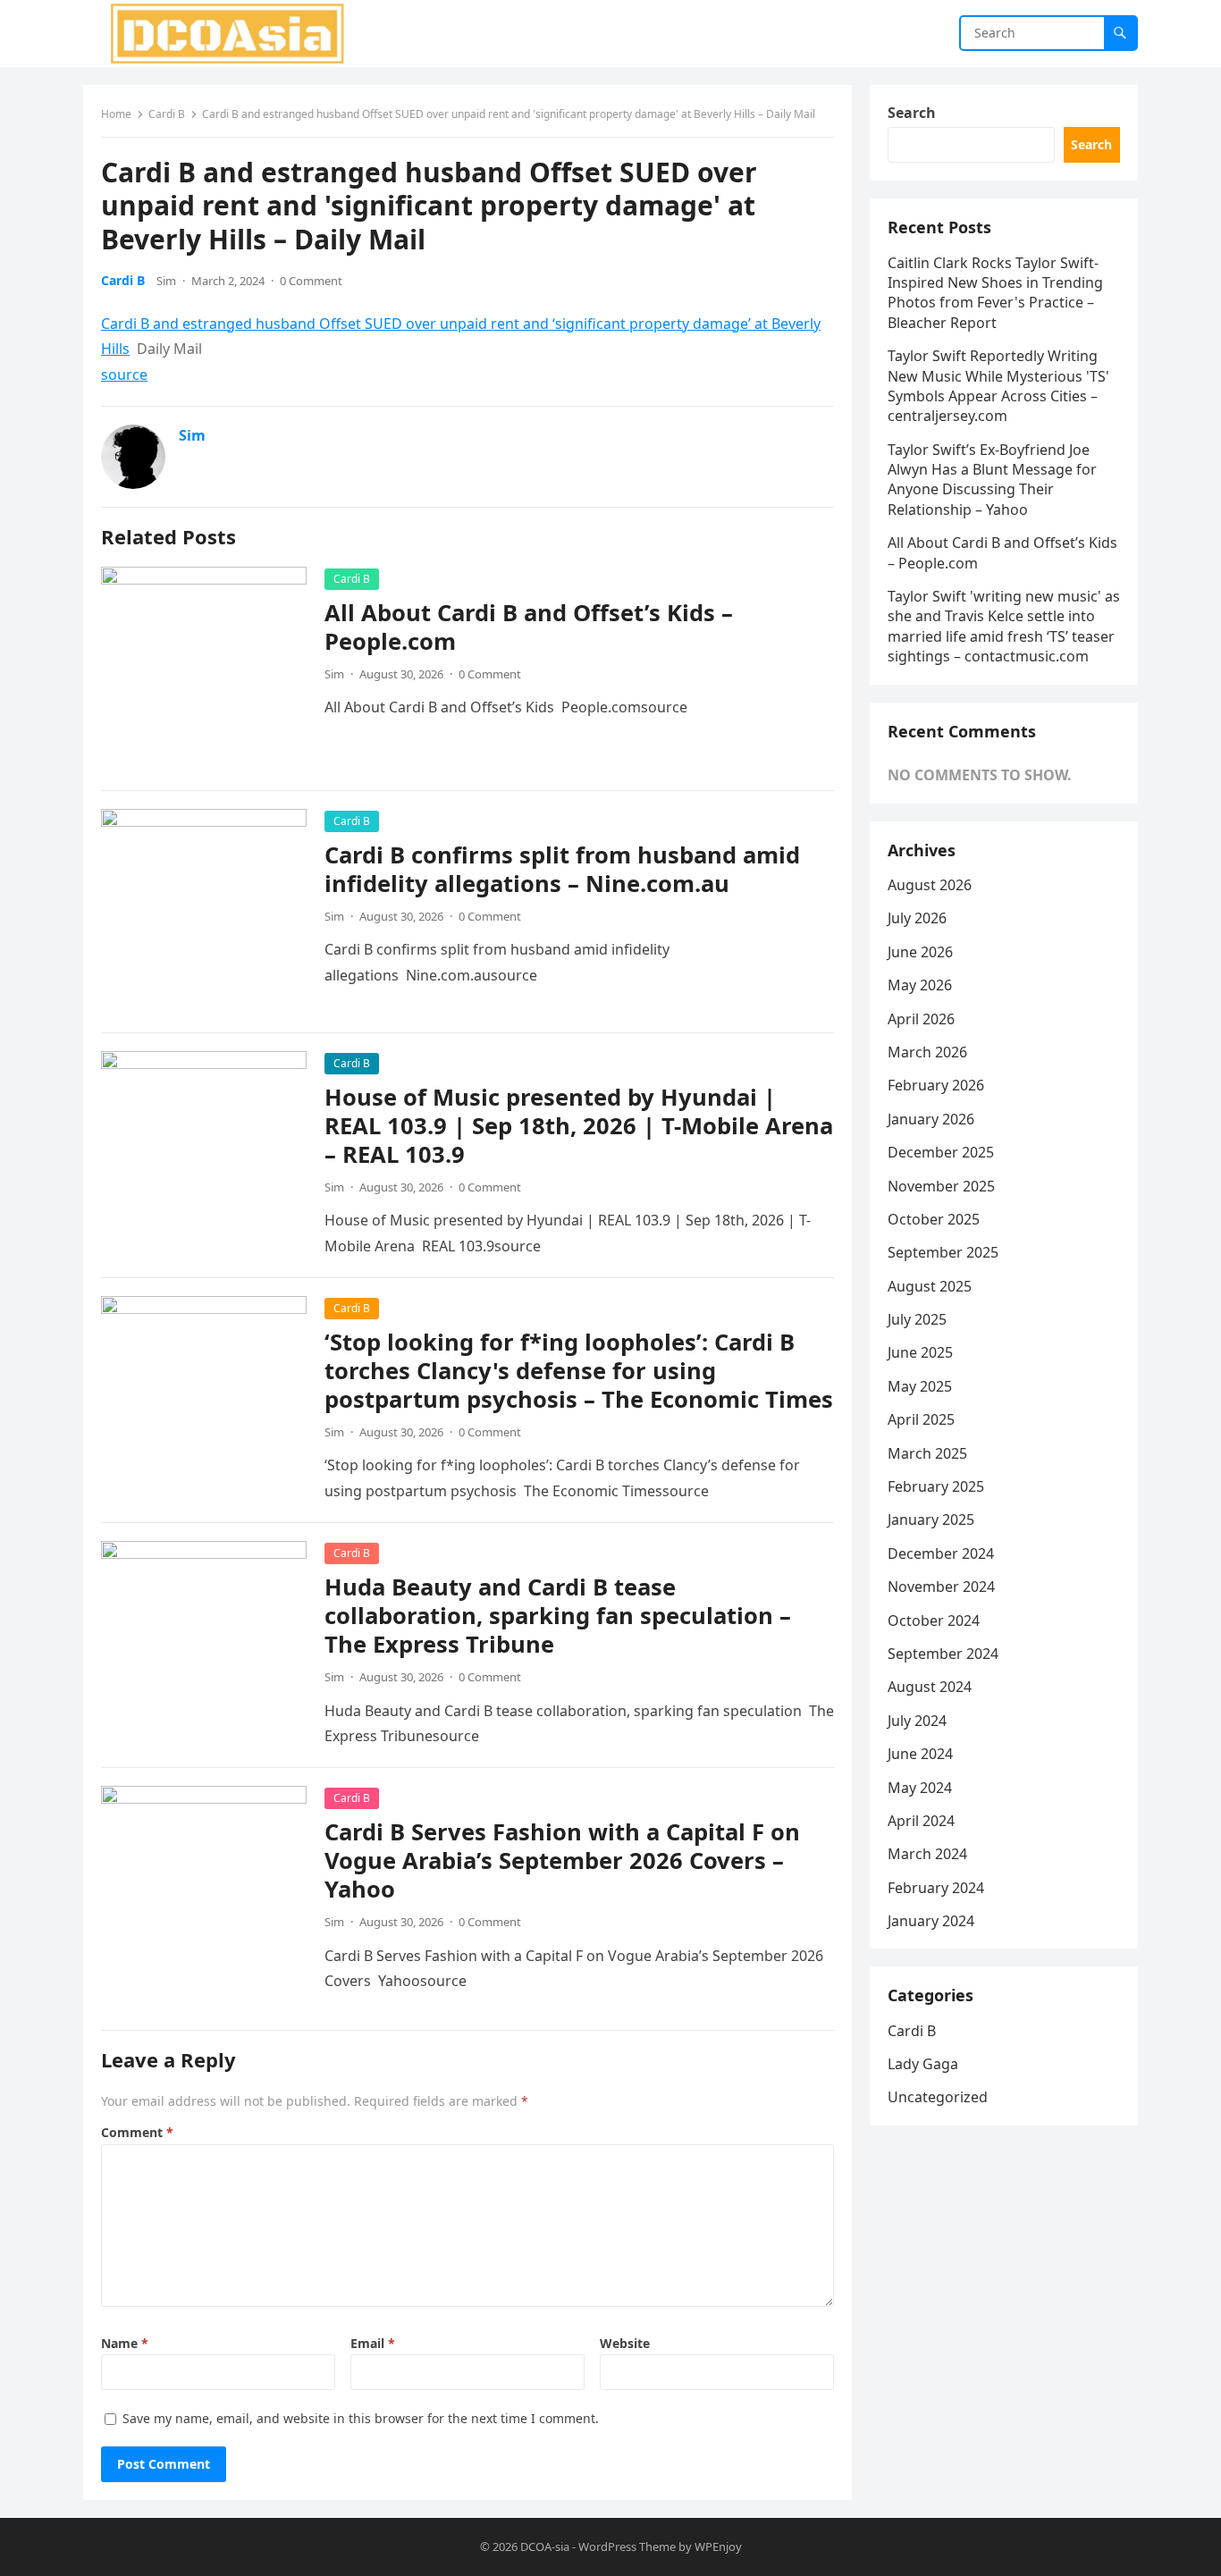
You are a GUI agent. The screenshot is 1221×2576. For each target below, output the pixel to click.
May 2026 (920, 985)
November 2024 (941, 1587)
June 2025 (920, 1352)
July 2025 (917, 1319)
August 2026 (930, 885)
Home (116, 114)
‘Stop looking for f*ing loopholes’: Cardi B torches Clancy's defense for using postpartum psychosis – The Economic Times (579, 1371)
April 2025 (921, 1419)
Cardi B (167, 114)
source (124, 375)
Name (125, 2343)
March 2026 (927, 1052)
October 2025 (934, 1219)
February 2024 (936, 1888)
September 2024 (943, 1654)
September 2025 (943, 1252)
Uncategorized (938, 2097)
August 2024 (930, 1687)
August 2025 (930, 1286)
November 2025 (941, 1186)
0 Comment (311, 281)
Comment (137, 2132)
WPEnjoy (718, 2547)
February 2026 (936, 1085)
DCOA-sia (545, 2547)
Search (912, 113)
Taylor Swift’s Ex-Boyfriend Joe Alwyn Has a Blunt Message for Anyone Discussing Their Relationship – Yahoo (992, 480)
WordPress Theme (627, 2547)
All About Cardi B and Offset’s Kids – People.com (529, 627)
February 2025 (936, 1486)
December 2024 (941, 1553)
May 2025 (920, 1386)
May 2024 (920, 1788)
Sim (166, 281)
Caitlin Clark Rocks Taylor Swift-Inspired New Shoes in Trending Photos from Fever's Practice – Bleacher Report (995, 293)
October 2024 (934, 1621)
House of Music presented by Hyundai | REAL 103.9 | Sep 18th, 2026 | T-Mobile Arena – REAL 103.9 (579, 1126)
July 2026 (917, 918)
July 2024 (917, 1721)
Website (625, 2343)
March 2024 (927, 1854)
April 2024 (921, 1821)
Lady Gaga (923, 2064)
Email (373, 2343)
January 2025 (931, 1520)
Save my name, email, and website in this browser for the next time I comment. (361, 2418)
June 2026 (920, 952)
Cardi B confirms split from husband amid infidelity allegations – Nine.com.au (562, 869)
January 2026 (931, 1119)
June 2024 (920, 1754)
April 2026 (921, 1019)
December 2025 (941, 1152)
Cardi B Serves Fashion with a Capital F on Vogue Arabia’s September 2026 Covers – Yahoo (562, 1860)
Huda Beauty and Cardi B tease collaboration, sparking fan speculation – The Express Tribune (558, 1616)
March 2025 (927, 1453)
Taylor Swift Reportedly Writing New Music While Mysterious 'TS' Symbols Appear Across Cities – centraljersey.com (998, 386)
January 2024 (931, 1921)
